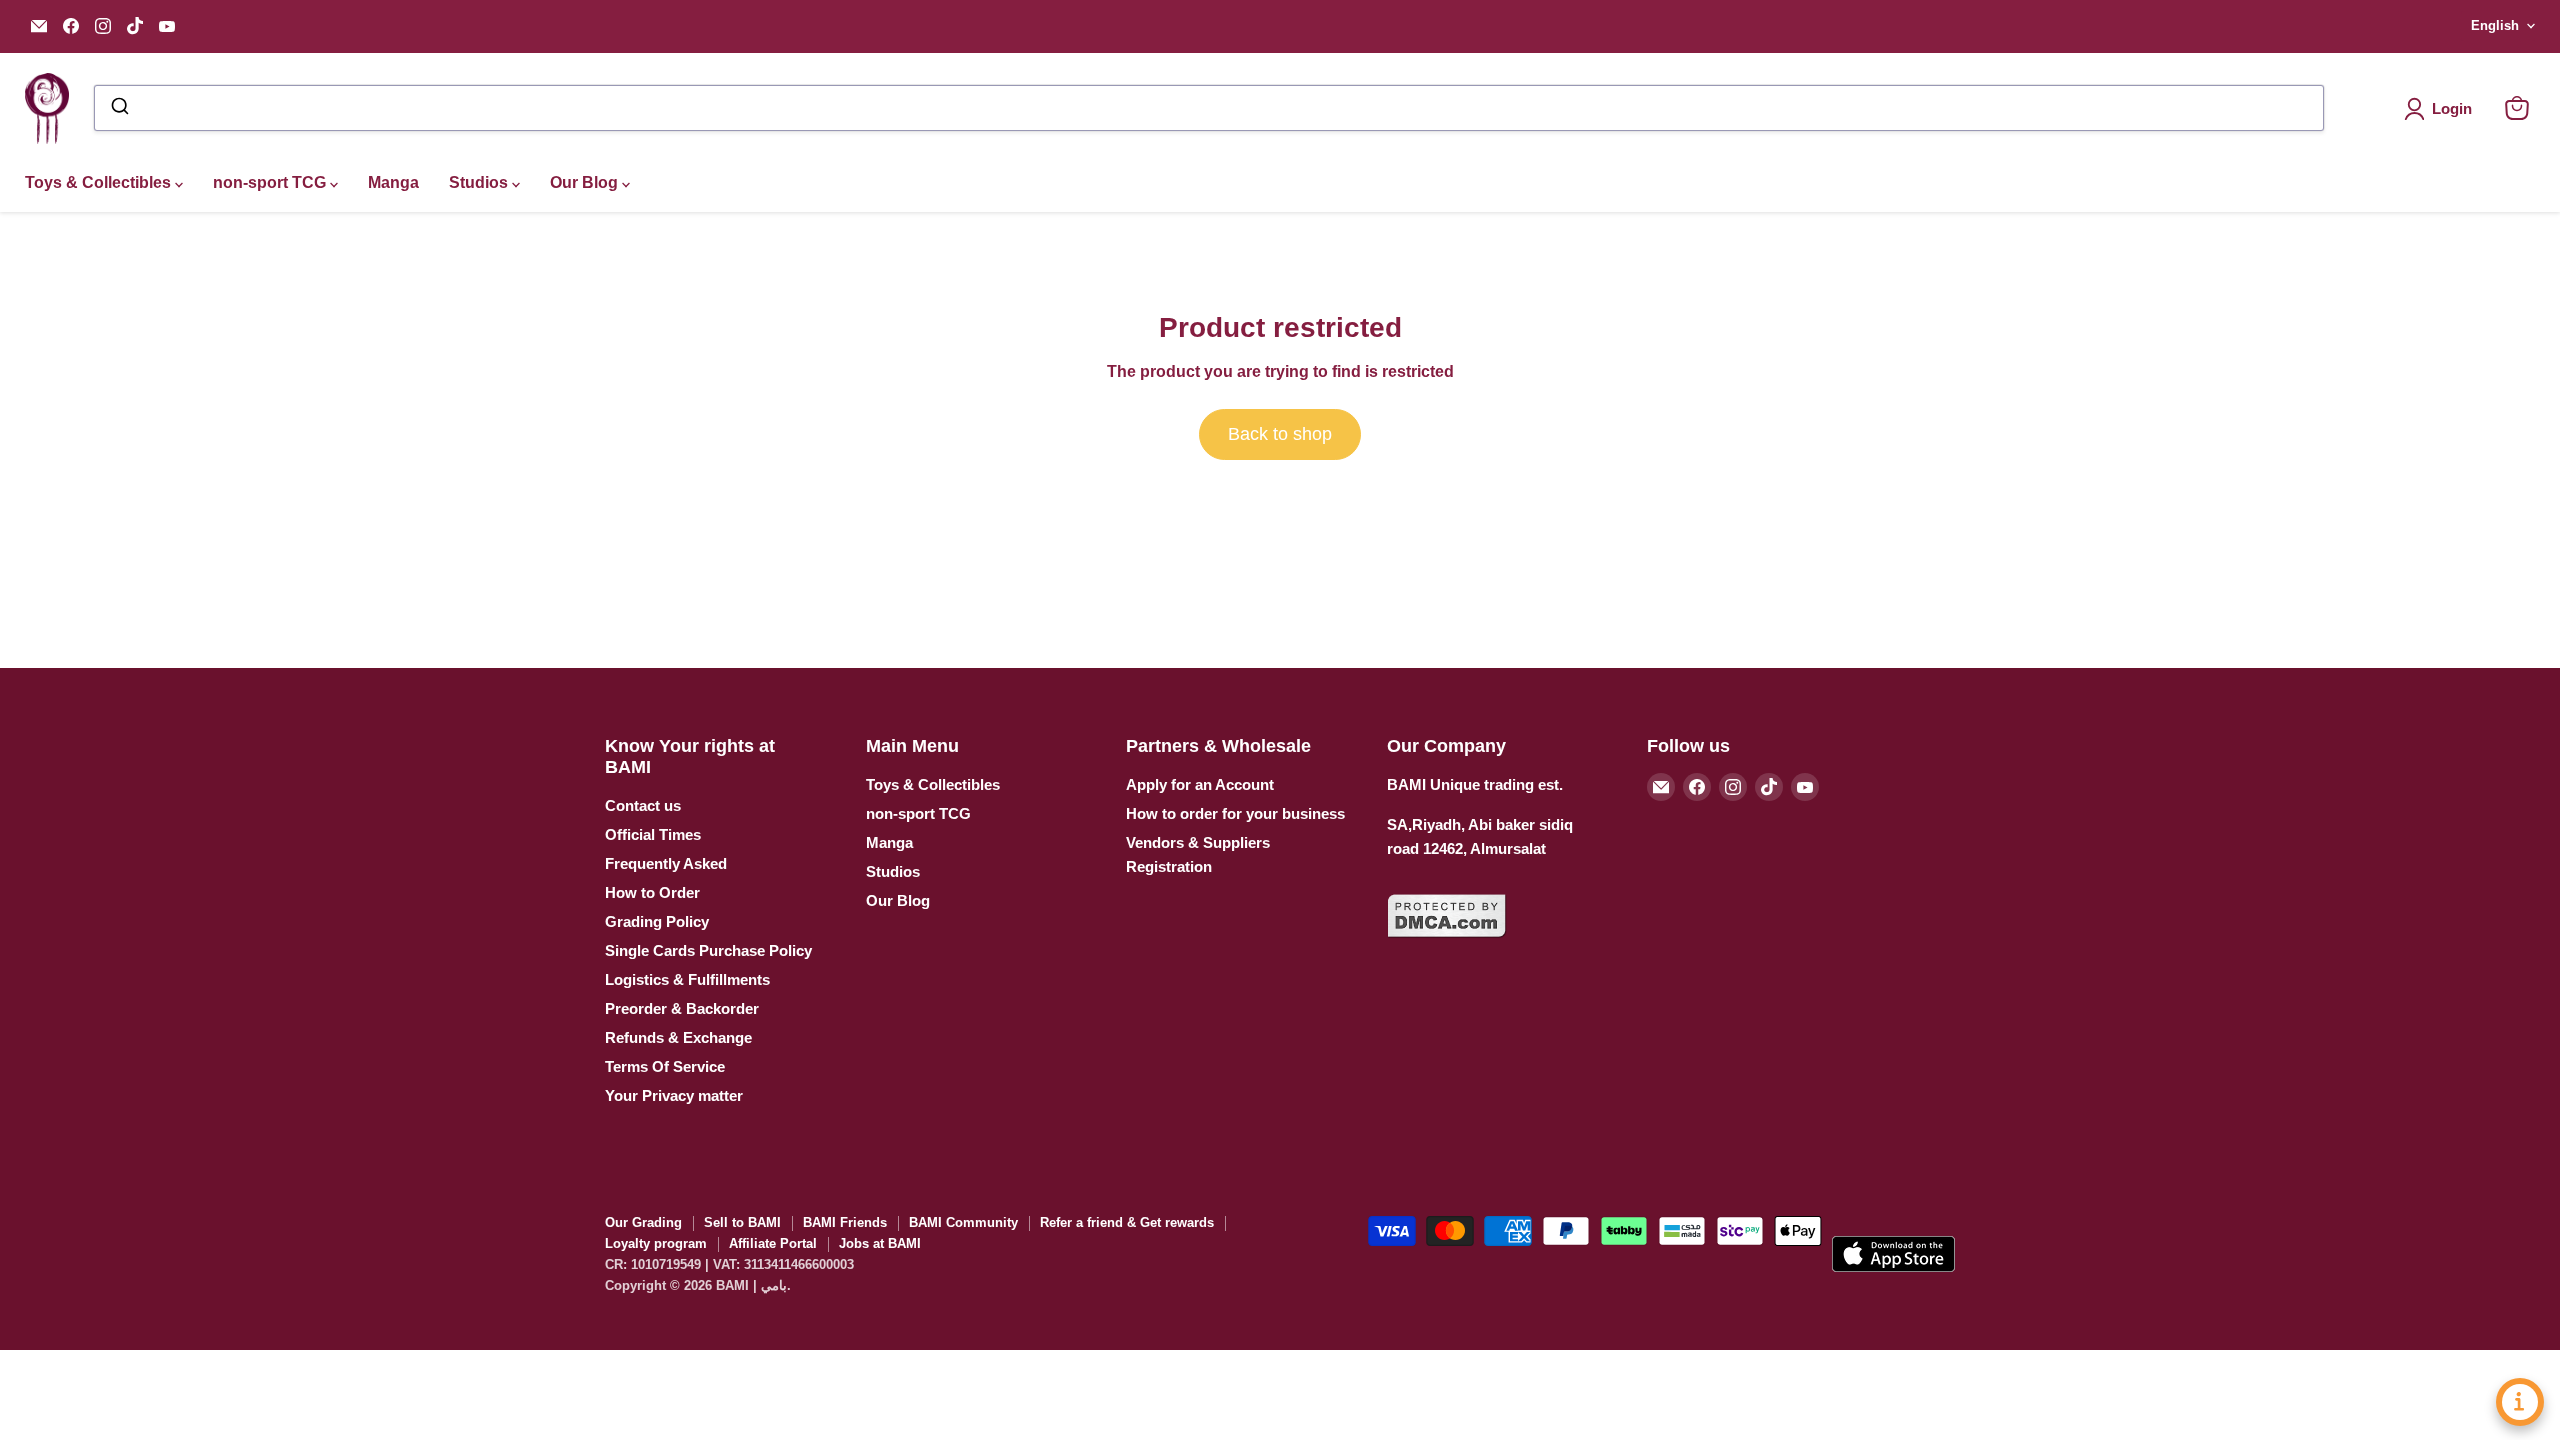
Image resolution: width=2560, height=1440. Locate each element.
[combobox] (1209, 108)
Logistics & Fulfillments (687, 979)
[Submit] (118, 108)
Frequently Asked (666, 863)
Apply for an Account (1200, 784)
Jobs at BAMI (880, 1243)
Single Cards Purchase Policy (708, 950)
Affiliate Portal (773, 1243)
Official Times (653, 834)
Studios (480, 182)
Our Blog (586, 182)
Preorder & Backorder (682, 1008)
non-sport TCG (271, 182)
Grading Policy (657, 921)
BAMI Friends (845, 1222)
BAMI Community (963, 1222)
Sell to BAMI (742, 1222)
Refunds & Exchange (678, 1037)
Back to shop (1280, 434)
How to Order (652, 892)
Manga (393, 182)
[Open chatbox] (2520, 1402)
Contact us (643, 805)
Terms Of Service (665, 1066)
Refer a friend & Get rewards (1127, 1222)
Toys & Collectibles (100, 182)
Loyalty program (656, 1243)
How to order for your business (1235, 813)
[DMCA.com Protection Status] (1447, 949)
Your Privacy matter (674, 1095)
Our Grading (643, 1222)
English (2495, 25)
